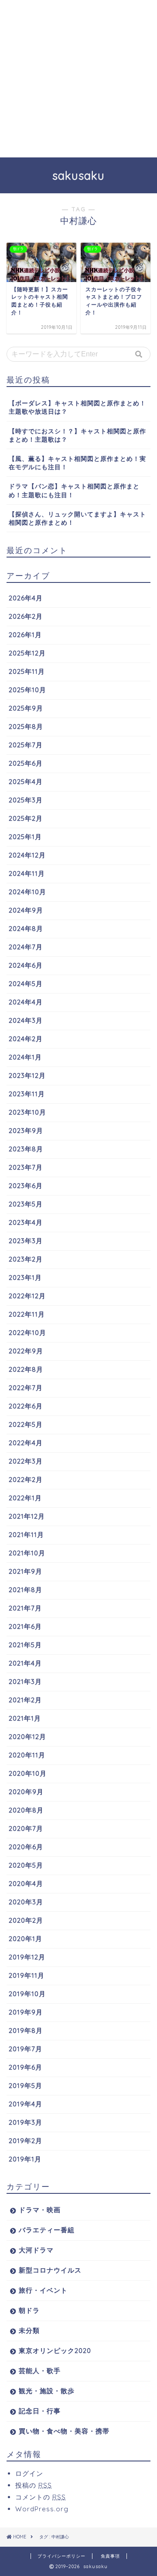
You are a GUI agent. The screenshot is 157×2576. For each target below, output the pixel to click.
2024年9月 (26, 910)
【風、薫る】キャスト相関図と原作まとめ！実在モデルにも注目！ (77, 463)
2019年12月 (27, 1957)
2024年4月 (26, 1002)
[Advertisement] (78, 79)
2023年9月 (26, 1131)
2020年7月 (26, 1828)
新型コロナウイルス (50, 2270)
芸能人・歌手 (40, 2371)
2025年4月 (26, 782)
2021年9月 (26, 1571)
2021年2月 (25, 1700)
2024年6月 (26, 965)
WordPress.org (42, 2509)
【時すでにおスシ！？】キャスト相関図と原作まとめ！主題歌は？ (77, 435)
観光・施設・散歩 (47, 2391)
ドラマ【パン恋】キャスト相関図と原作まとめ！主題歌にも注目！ (74, 490)
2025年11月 (27, 671)
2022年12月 (27, 1296)
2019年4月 (26, 2104)
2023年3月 (26, 1241)
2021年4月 (25, 1663)
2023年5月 (26, 1204)
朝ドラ (29, 2310)
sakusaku (78, 175)
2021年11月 (26, 1535)
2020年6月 (26, 1847)
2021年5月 (25, 1645)
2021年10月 (27, 1553)
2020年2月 (26, 1920)
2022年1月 (25, 1498)
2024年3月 (26, 1020)
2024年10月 (27, 892)
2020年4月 (26, 1884)
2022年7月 (26, 1388)
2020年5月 (26, 1865)
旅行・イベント (43, 2290)
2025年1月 (25, 837)
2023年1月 (25, 1278)
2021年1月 (25, 1718)
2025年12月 (27, 653)
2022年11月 (27, 1314)
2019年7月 (26, 2049)
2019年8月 (26, 2030)
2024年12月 (27, 855)
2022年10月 (27, 1333)
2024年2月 (26, 1039)
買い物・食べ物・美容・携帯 (64, 2431)
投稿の (34, 2485)
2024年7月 (26, 947)
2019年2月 (26, 2141)
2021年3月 (25, 1682)
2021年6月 (25, 1626)
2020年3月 (26, 1902)
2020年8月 (26, 1810)
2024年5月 (26, 984)
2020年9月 (26, 1792)
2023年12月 (27, 1075)
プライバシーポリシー (61, 2556)
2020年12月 (27, 1737)
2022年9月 (26, 1351)
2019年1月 (25, 2159)
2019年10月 (27, 1994)
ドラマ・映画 (40, 2210)
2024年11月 (27, 873)
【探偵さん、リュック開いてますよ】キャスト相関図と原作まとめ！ (77, 518)
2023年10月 (27, 1112)
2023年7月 (26, 1167)
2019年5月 (26, 2086)
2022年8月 (26, 1369)
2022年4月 (26, 1443)
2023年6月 (26, 1186)
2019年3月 (26, 2122)
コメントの (41, 2497)
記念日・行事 (40, 2411)
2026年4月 (26, 598)
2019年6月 (26, 2067)
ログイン (29, 2473)
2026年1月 (25, 635)
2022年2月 (26, 1480)
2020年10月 (28, 1773)
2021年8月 (26, 1590)
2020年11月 (27, 1755)
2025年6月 (26, 763)
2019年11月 (27, 1975)
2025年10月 (27, 690)
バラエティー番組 (47, 2230)
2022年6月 (26, 1406)
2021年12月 (27, 1516)
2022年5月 (26, 1424)
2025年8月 (26, 727)
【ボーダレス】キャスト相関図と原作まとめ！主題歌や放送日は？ (77, 407)
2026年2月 (26, 616)
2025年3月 (26, 800)
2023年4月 (26, 1222)
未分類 (29, 2330)
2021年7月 (25, 1608)
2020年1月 (26, 1939)
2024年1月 (25, 1057)
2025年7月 (26, 745)
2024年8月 (26, 929)
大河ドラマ (36, 2250)
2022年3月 (26, 1461)
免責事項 (110, 2556)
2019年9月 (26, 2012)
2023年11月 (27, 1094)
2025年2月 (26, 818)
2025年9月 (26, 708)
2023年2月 (26, 1259)
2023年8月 (26, 1149)
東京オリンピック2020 (55, 2351)
